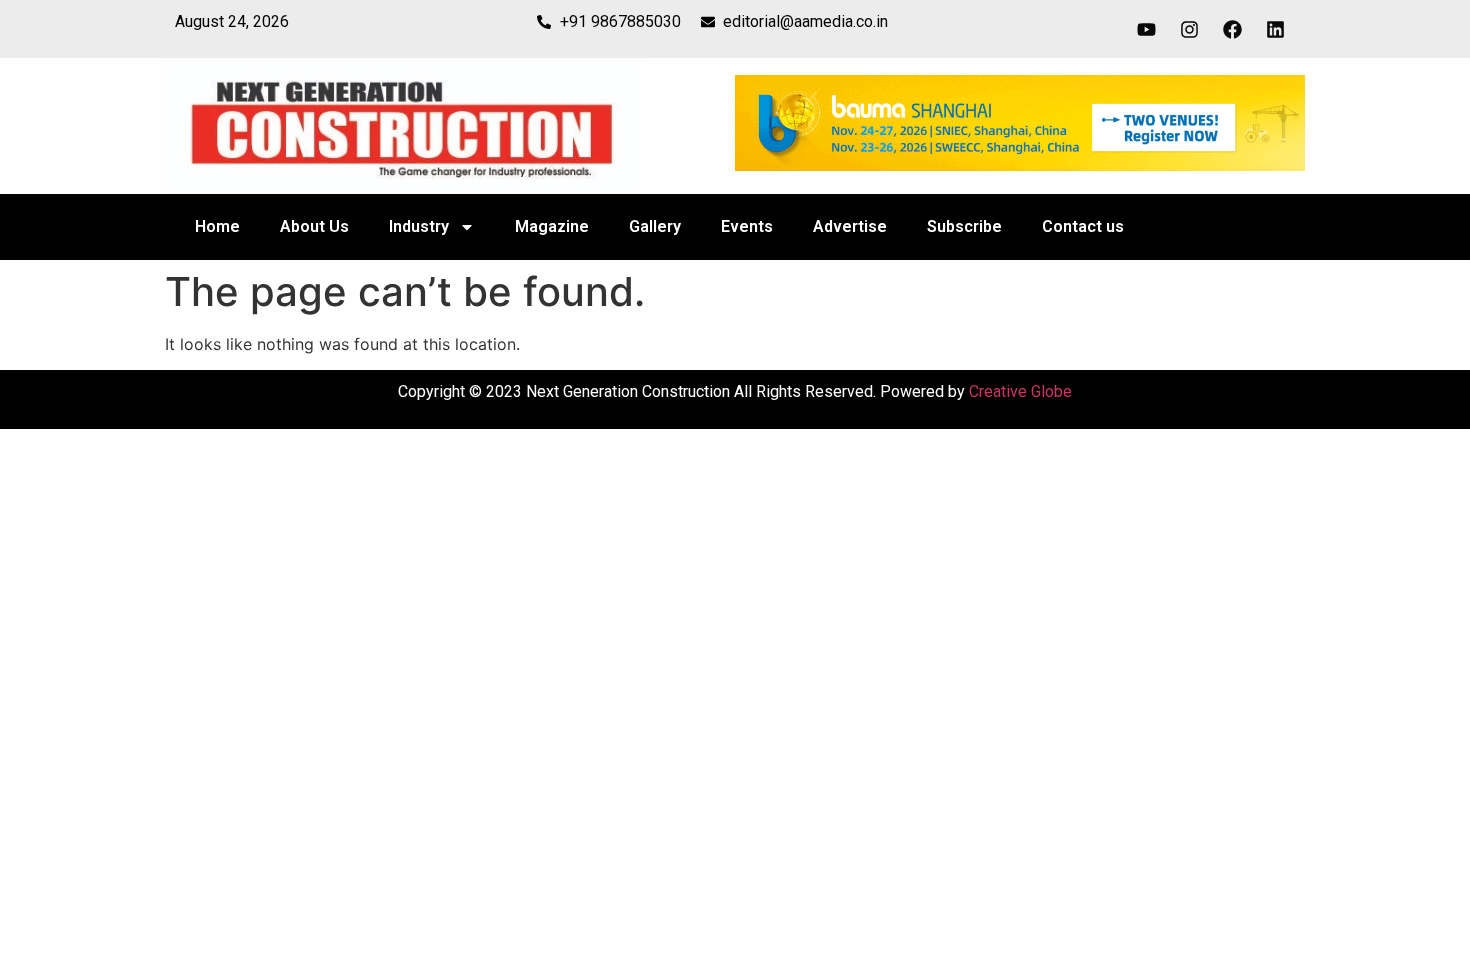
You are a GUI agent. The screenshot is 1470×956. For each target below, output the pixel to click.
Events (747, 226)
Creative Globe (1020, 391)
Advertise (850, 226)
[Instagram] (1190, 29)
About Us (314, 226)
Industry (419, 226)
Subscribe (964, 226)
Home (217, 226)
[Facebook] (1233, 29)
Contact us (1083, 226)
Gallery (655, 226)
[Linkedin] (1276, 29)
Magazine (552, 226)
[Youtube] (1147, 29)
